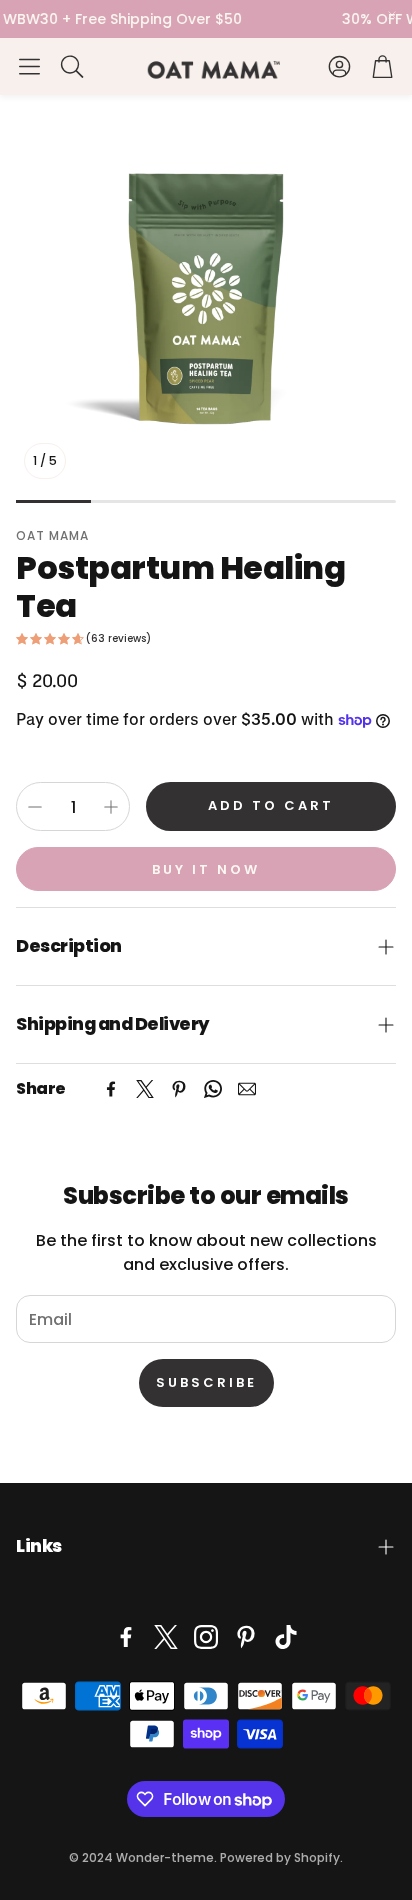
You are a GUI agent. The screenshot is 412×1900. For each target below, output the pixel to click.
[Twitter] (145, 1089)
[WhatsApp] (213, 1089)
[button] (29, 66)
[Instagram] (206, 1637)
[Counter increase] (111, 807)
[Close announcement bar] (392, 15)
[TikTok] (286, 1637)
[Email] (247, 1089)
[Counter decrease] (35, 807)
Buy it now (206, 869)
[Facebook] (111, 1089)
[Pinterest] (179, 1089)
